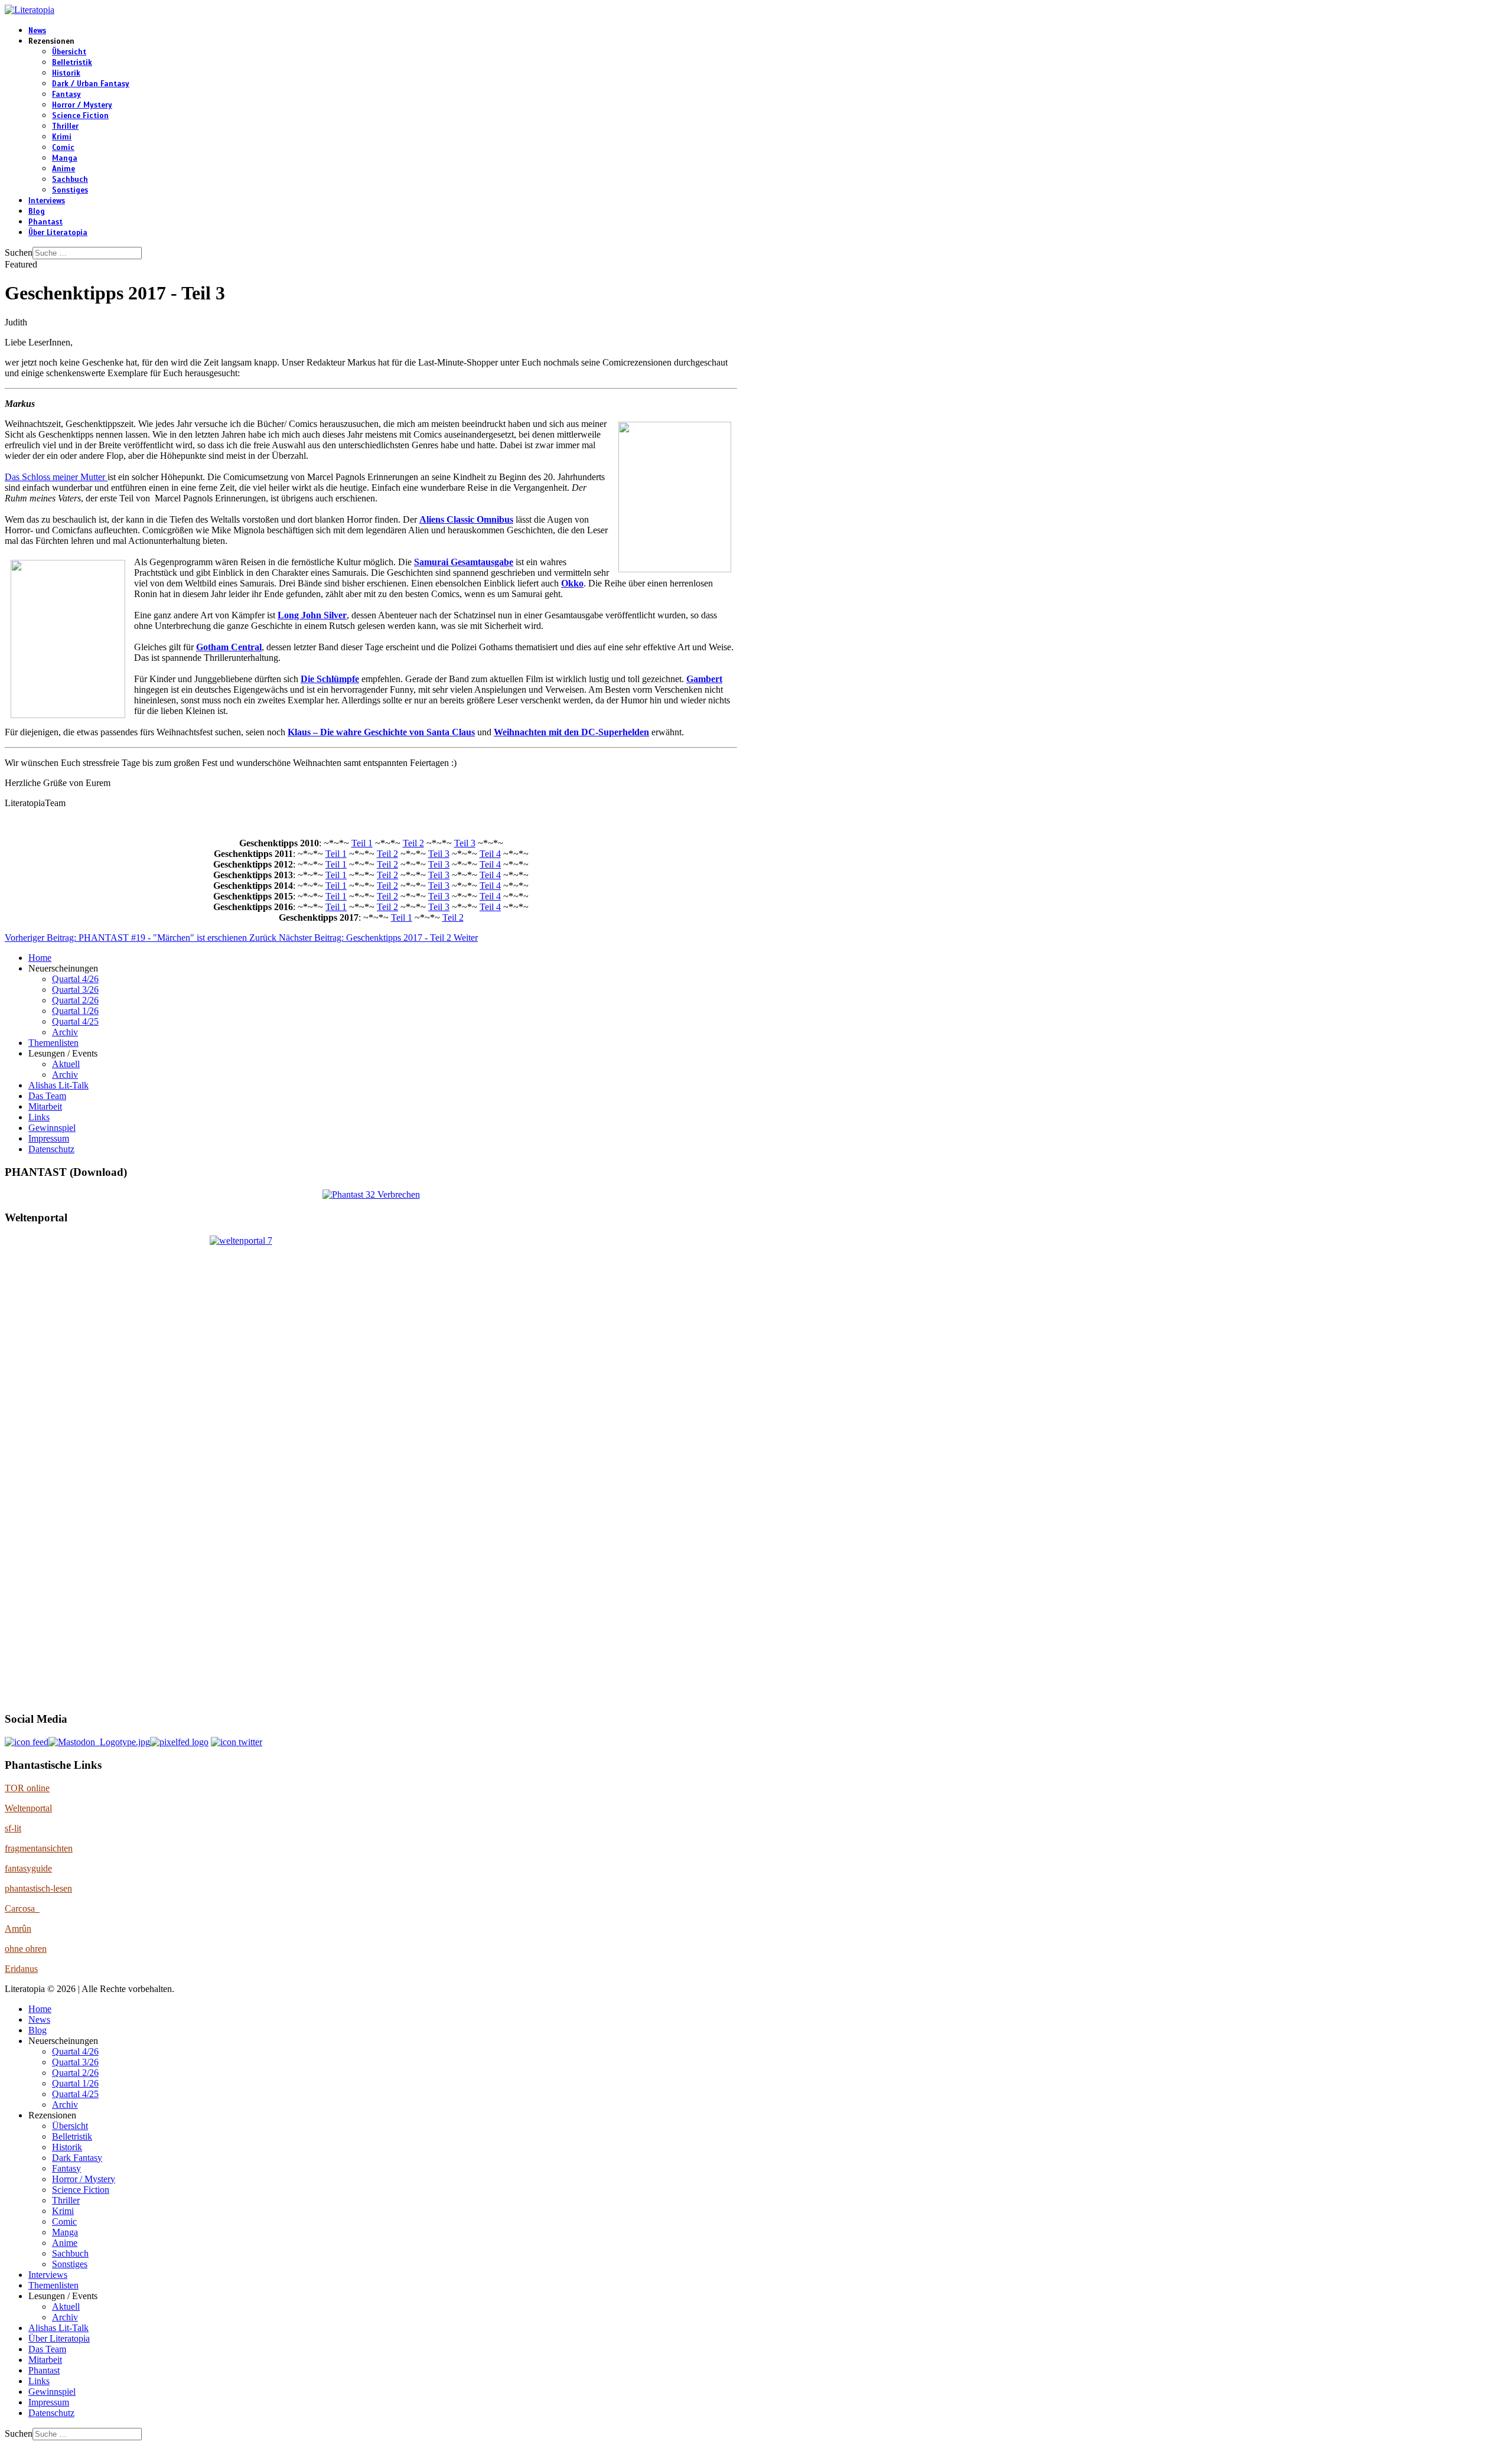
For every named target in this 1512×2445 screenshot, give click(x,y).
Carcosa (22, 1908)
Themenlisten (53, 1043)
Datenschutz (51, 1149)
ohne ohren (26, 1949)
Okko (572, 583)
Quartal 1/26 (75, 1011)
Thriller (65, 126)
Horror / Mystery (82, 105)
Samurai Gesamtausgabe (464, 562)
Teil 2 (413, 843)
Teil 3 (465, 843)
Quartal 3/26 (75, 990)
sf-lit (13, 1828)
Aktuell (66, 1064)
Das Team (47, 1096)
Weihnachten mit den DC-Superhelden (571, 732)
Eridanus (21, 1969)
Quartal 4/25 (75, 1021)
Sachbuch (70, 180)
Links (39, 1117)
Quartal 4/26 (75, 979)
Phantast (45, 222)
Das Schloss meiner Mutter (56, 477)
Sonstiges (70, 190)
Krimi (62, 137)
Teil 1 (362, 843)
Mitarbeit (45, 1106)
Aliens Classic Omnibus (466, 519)
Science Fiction (80, 116)
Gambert (704, 679)
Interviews (47, 201)
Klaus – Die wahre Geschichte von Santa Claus (381, 732)
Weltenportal (28, 1808)
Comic (63, 148)
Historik (66, 73)
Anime (63, 169)
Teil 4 (490, 854)
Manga (65, 158)
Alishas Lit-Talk (58, 1085)
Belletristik (72, 63)
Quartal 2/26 (75, 1000)
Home (40, 958)
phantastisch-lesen (38, 1888)
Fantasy (66, 94)
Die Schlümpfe (330, 679)
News (37, 31)
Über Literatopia (58, 233)
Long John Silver (312, 615)
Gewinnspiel (52, 1128)
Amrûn (18, 1929)
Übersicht (69, 52)
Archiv (65, 1032)
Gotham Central (229, 647)
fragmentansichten (39, 1848)
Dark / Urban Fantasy (91, 84)
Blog (37, 211)
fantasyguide (28, 1868)
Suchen (19, 252)
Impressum (49, 1138)
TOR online (27, 1788)
